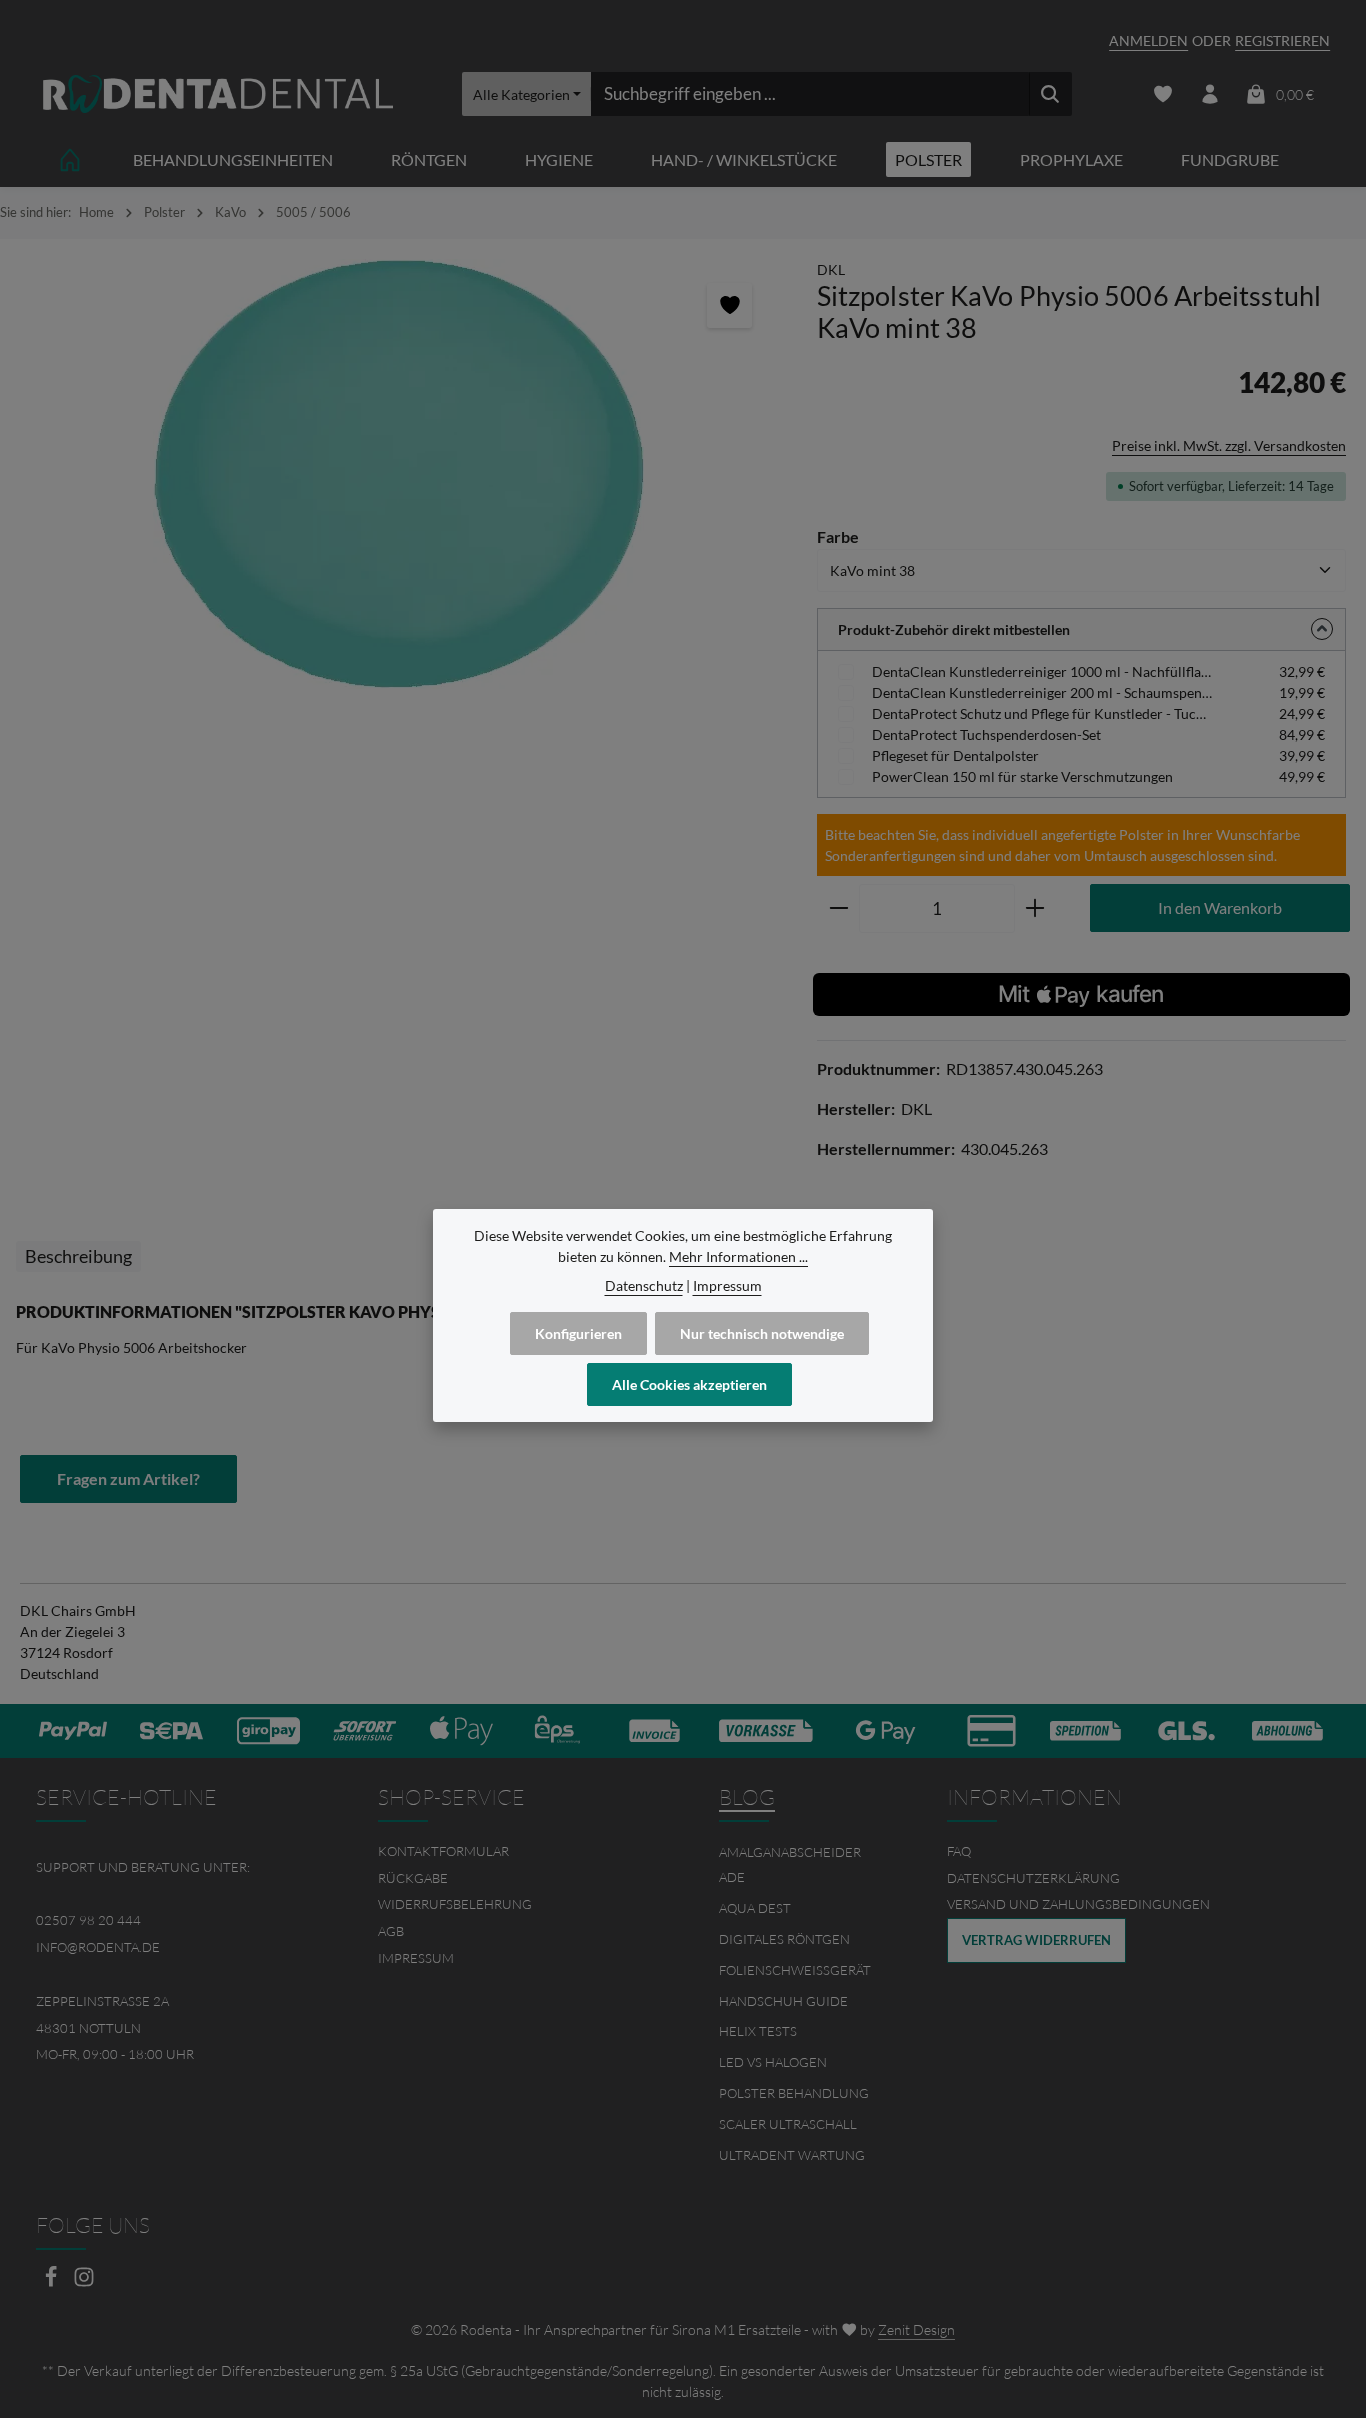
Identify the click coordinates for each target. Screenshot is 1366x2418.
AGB (391, 1931)
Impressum (416, 1958)
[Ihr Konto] (1209, 94)
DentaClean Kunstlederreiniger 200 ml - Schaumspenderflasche (1042, 692)
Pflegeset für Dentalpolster (955, 755)
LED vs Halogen (773, 2062)
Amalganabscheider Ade (790, 1865)
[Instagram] (84, 2282)
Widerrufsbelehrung (455, 1904)
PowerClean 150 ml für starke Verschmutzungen (1022, 776)
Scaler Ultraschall (788, 2124)
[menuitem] (513, 1851)
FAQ (959, 1851)
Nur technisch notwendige (762, 1333)
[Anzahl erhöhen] (1035, 909)
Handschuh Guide (783, 2001)
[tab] (78, 1256)
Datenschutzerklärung (1033, 1878)
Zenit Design (916, 2329)
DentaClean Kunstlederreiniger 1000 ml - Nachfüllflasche (1042, 671)
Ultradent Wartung (792, 2155)
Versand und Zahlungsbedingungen (1078, 1904)
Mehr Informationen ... (738, 1256)
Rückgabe (413, 1878)
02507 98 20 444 (88, 1920)
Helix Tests (758, 2031)
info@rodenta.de (98, 1947)
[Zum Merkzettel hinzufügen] (729, 305)
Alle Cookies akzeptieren (689, 1384)
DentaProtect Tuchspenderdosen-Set (986, 734)
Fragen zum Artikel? (128, 1478)
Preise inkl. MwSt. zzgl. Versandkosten (1229, 445)
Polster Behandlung (794, 2093)
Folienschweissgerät (795, 1970)
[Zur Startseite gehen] (218, 94)
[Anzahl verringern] (838, 909)
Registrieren (1282, 40)
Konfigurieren (578, 1333)
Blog (747, 1797)
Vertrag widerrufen (1036, 1940)
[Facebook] (52, 2282)
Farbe (838, 536)
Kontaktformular (443, 1851)
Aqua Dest (755, 1908)
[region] (398, 474)
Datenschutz (644, 1285)
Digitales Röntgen (784, 1939)
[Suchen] (1050, 94)
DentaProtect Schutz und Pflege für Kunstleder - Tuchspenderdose (1042, 713)
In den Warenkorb (1220, 907)
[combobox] (810, 94)
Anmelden (1148, 40)
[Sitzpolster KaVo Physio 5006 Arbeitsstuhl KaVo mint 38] (398, 474)
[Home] (70, 159)
